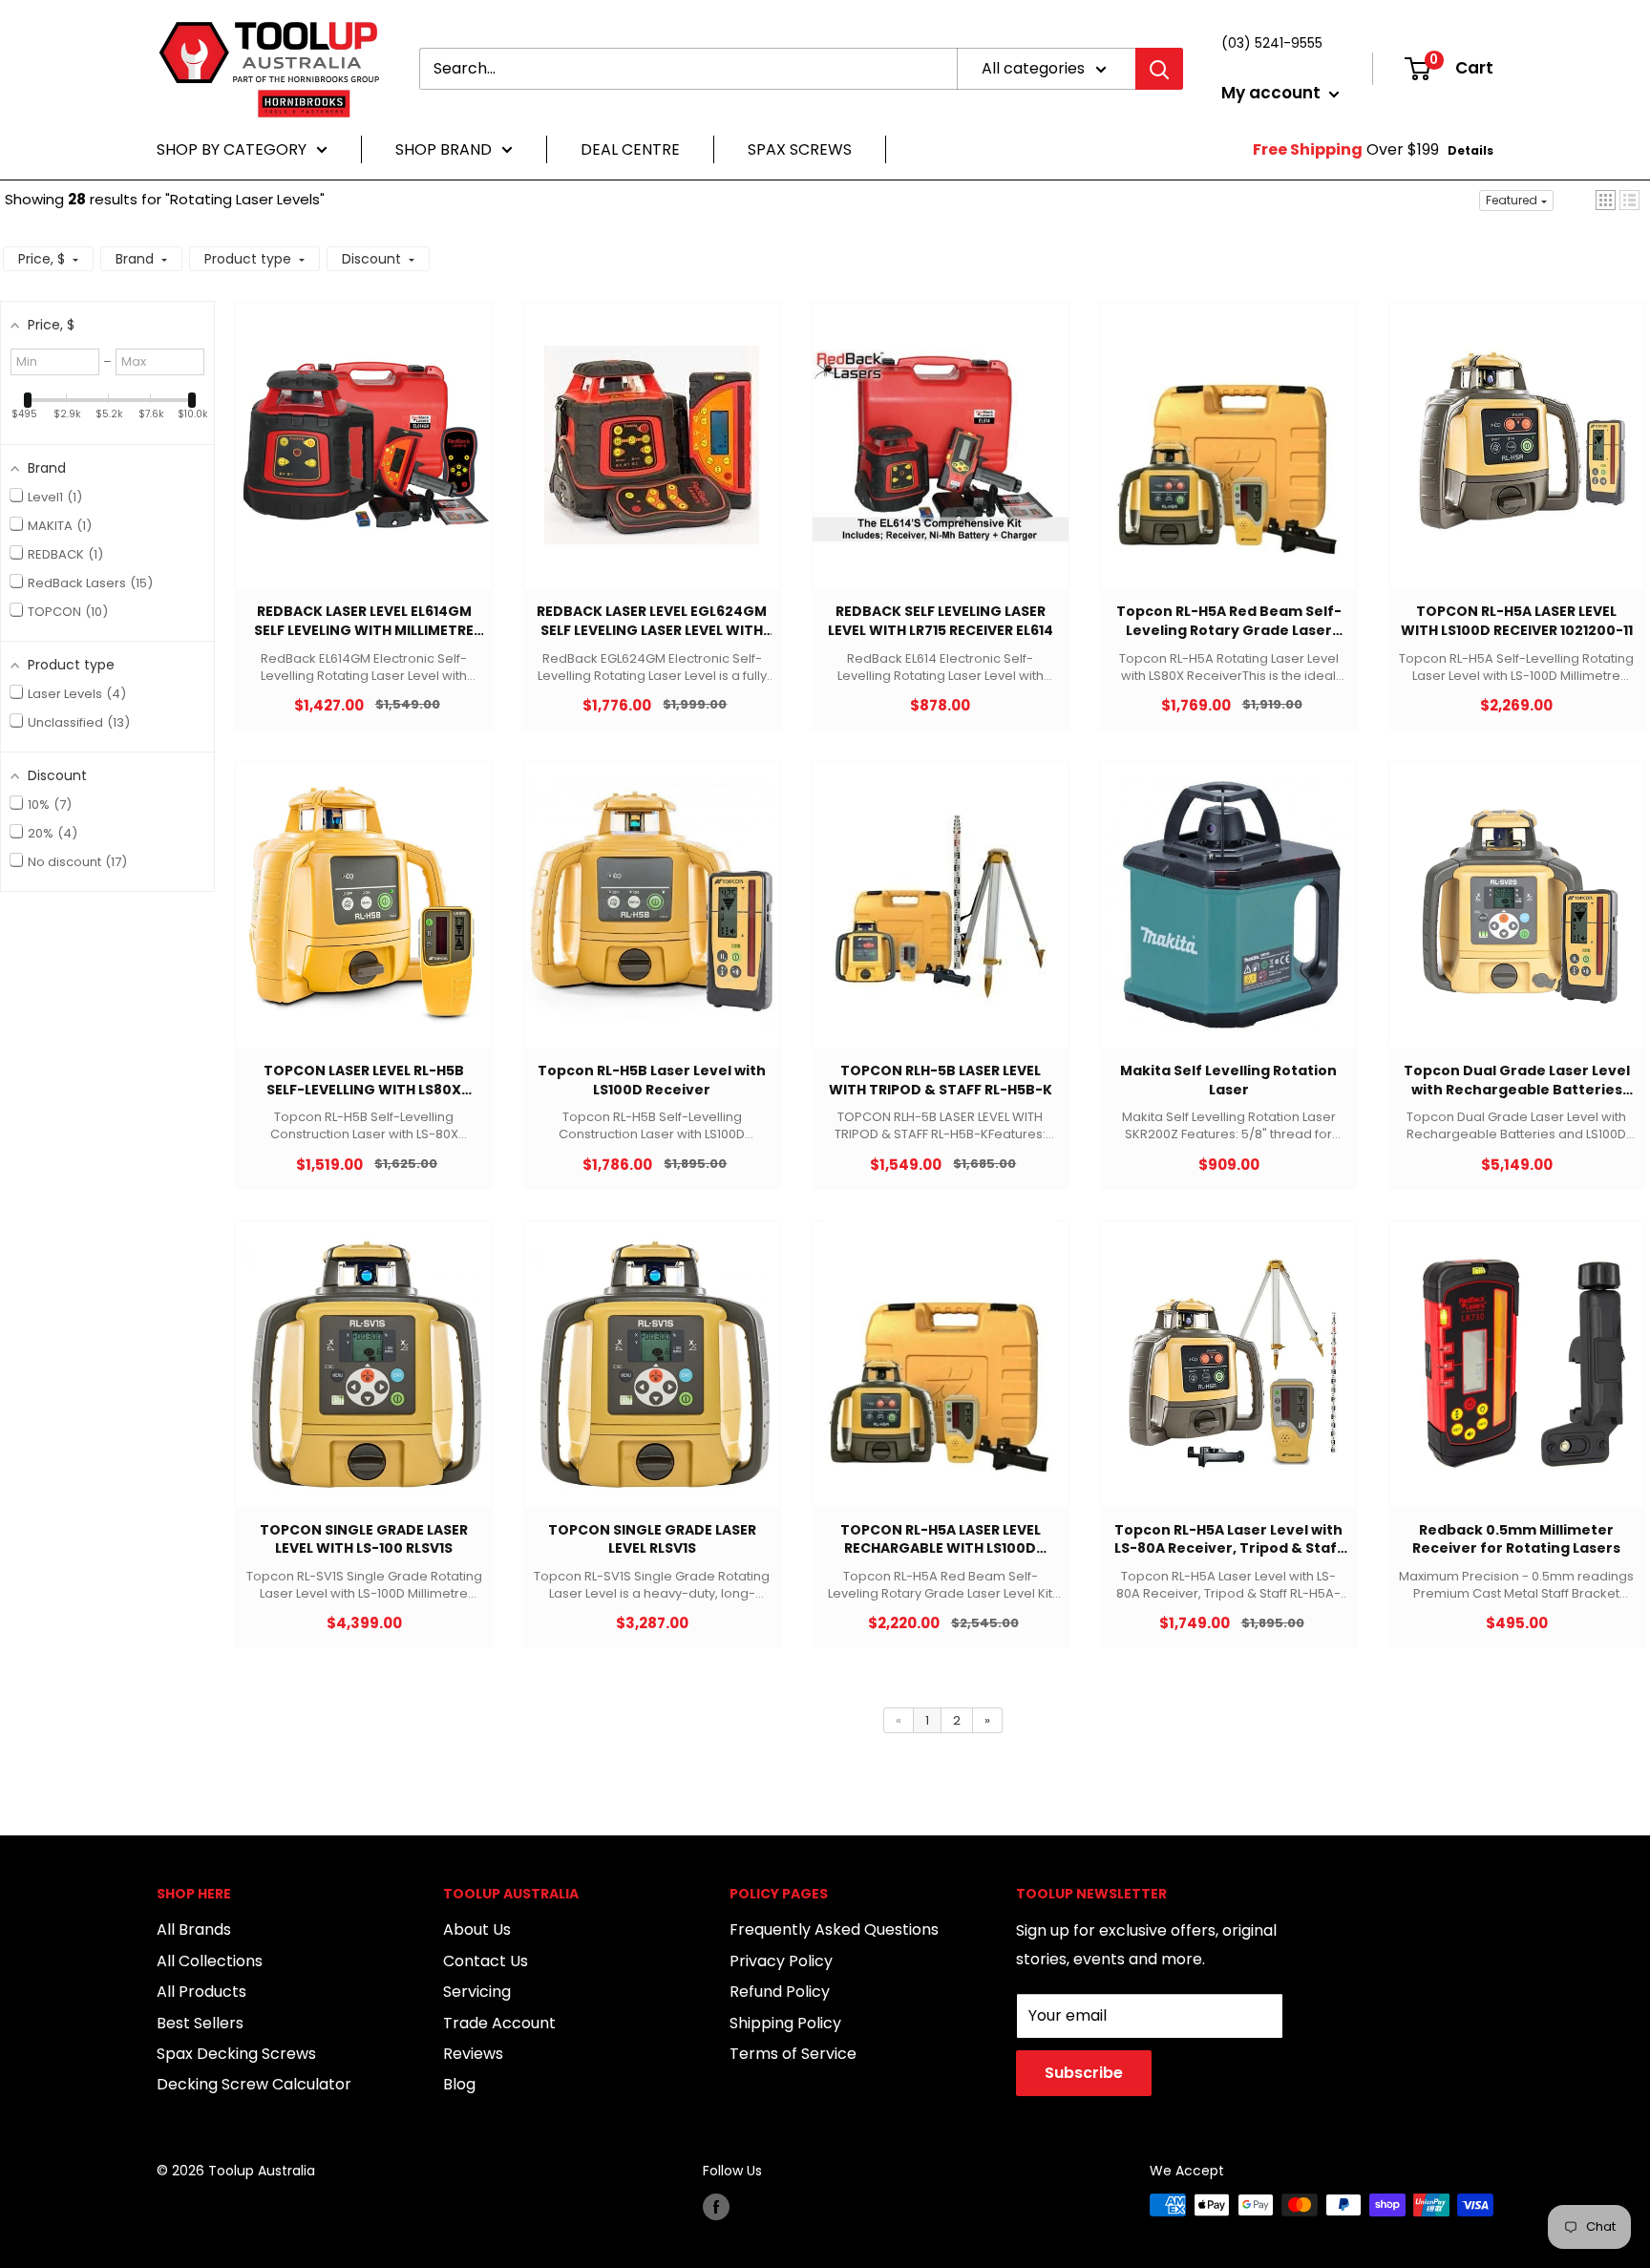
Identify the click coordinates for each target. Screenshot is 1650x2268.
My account (1273, 93)
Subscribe (1084, 2073)
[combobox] (688, 69)
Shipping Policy (785, 2023)
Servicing (477, 1992)
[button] (1606, 200)
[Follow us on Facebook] (716, 2207)
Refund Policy (780, 1992)
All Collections (210, 1961)
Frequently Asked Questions (834, 1929)
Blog (459, 2084)
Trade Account (499, 2023)
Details (1470, 150)
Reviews (473, 2054)
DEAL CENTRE (630, 149)
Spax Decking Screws (236, 2054)
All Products (201, 1992)
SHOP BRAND (444, 149)
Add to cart (354, 465)
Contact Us (486, 1961)
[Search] (1159, 69)
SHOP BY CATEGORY (232, 149)
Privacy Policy (781, 1961)
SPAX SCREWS (800, 149)
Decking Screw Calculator (254, 2084)
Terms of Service (793, 2054)
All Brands (194, 1929)
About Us (477, 1929)
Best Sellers (200, 2023)
